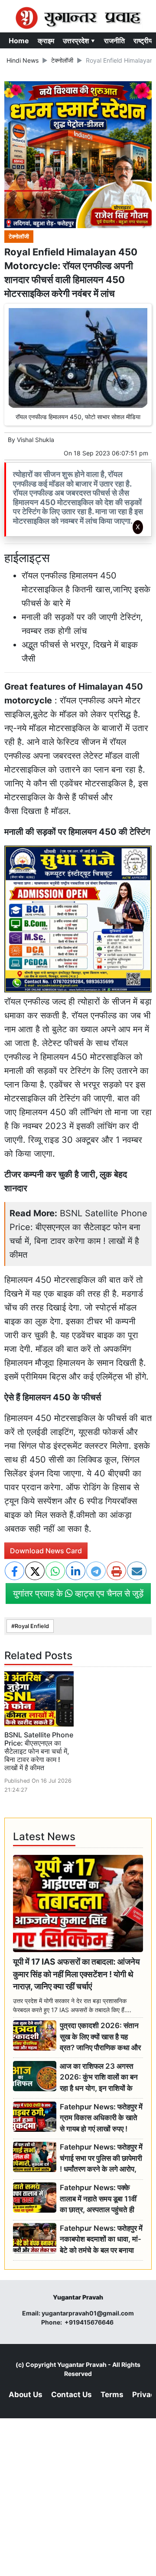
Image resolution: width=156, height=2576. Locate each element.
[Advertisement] (81, 653)
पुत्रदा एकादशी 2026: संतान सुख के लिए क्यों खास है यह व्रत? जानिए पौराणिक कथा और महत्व (100, 2037)
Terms (112, 2395)
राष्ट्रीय (143, 41)
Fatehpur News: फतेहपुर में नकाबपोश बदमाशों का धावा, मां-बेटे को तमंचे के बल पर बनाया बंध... (101, 2240)
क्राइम (46, 41)
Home (19, 41)
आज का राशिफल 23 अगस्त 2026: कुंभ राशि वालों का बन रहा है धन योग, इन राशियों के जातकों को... (99, 2078)
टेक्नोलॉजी (62, 60)
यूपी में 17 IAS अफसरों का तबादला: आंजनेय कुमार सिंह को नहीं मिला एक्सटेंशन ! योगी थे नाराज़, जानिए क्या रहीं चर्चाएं (76, 1974)
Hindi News (23, 60)
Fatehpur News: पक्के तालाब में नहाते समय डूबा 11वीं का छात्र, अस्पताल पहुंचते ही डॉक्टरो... (98, 2199)
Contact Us (71, 2395)
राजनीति (114, 41)
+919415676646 (90, 2322)
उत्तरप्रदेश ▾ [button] (79, 41)
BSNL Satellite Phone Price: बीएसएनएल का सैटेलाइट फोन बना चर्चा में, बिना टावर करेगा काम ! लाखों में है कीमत (39, 1751)
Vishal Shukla (36, 440)
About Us (26, 2395)
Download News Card (46, 1551)
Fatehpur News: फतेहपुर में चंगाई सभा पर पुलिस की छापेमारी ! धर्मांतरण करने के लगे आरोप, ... (101, 2158)
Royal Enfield (32, 1626)
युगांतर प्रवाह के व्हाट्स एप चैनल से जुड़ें (78, 1593)
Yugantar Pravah (82, 2365)
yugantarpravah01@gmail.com (88, 2313)
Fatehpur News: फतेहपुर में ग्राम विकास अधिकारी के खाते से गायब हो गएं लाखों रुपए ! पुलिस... (101, 2118)
